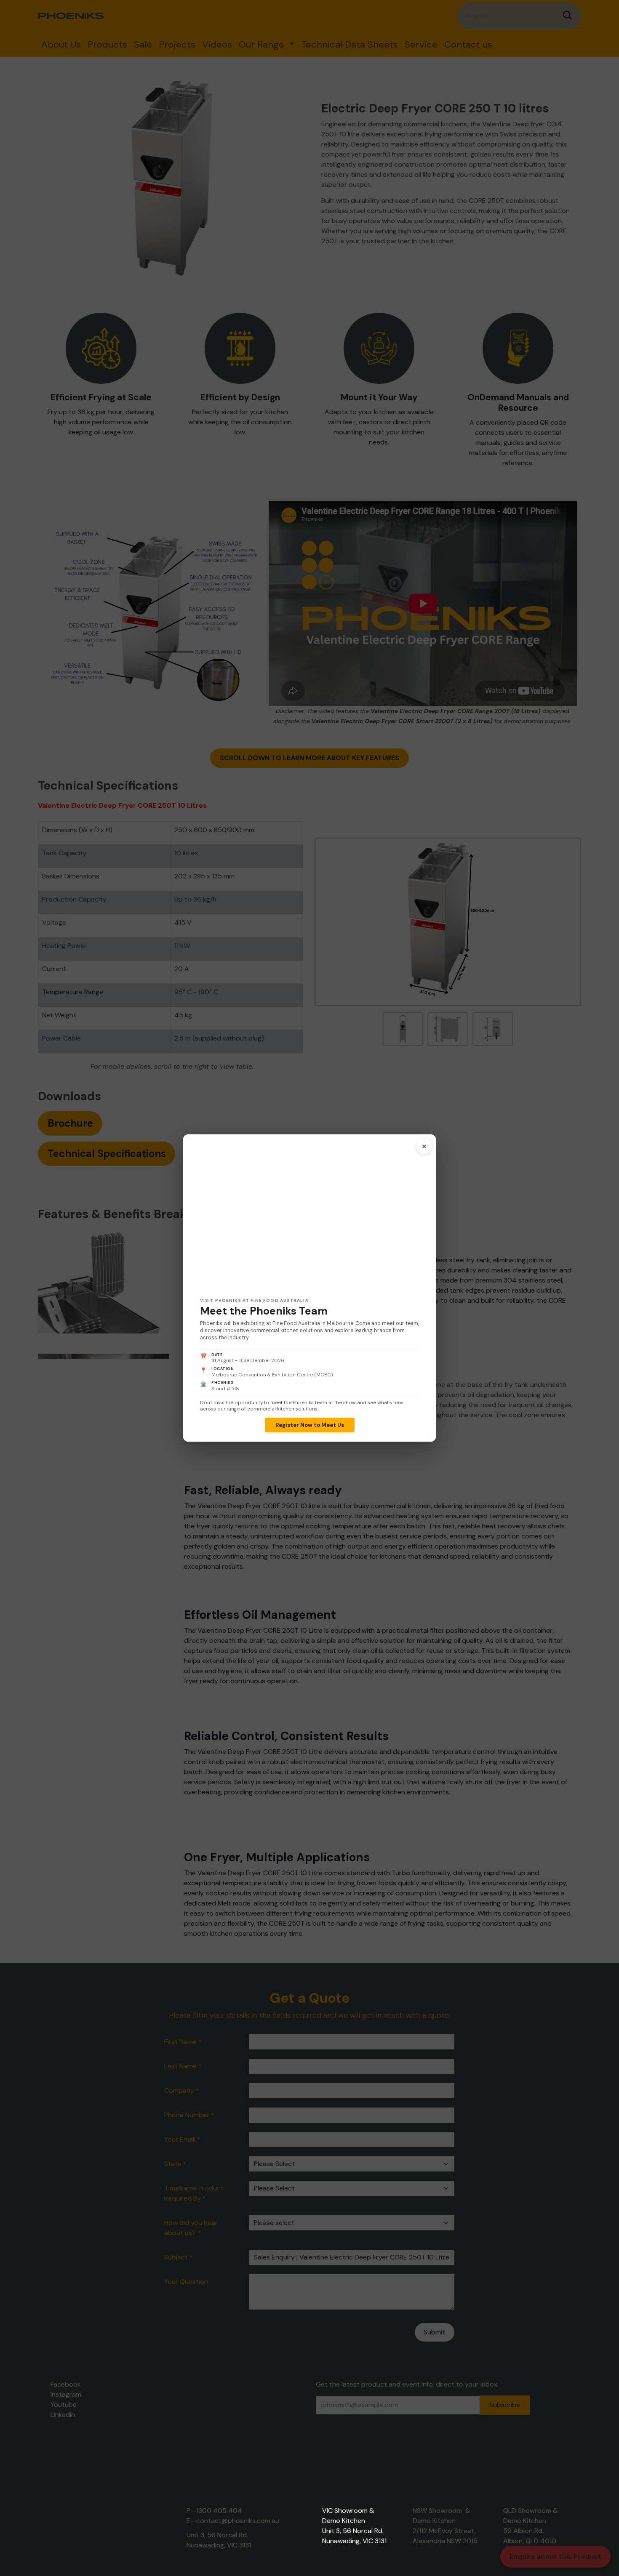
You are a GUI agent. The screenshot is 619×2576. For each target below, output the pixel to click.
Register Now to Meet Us (310, 1425)
